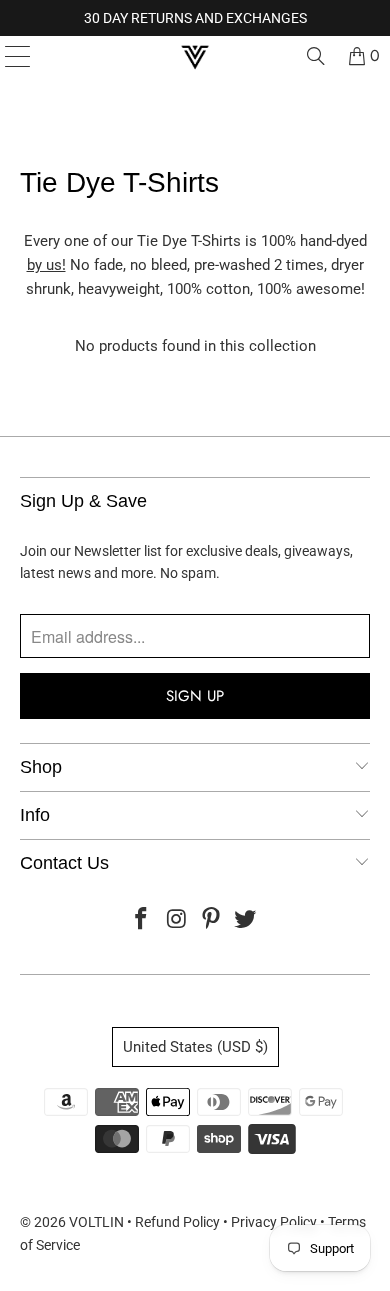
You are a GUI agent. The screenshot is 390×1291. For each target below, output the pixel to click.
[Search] (316, 56)
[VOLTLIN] (195, 56)
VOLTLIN (96, 1222)
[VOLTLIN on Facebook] (142, 920)
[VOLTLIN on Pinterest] (212, 920)
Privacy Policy (274, 1222)
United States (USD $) (195, 1047)
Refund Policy (177, 1222)
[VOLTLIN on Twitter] (246, 920)
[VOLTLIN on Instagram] (177, 920)
